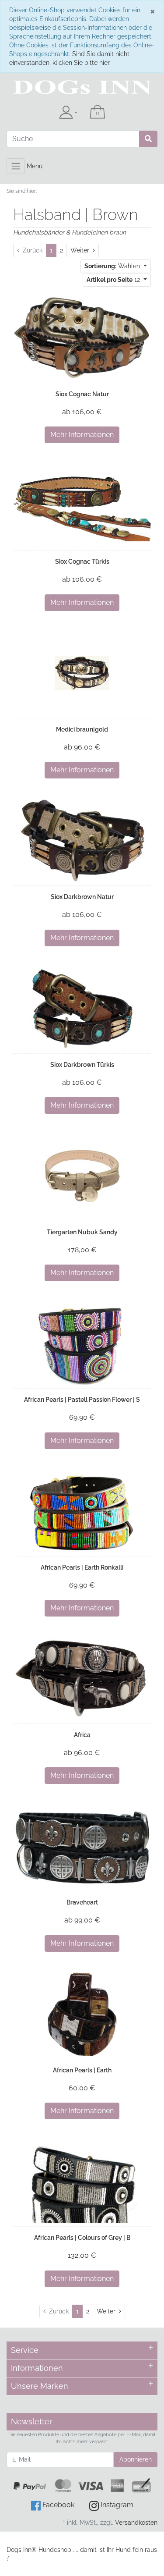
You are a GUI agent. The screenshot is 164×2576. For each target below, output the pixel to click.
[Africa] (82, 1679)
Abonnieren (136, 2459)
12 (114, 280)
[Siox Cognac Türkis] (82, 506)
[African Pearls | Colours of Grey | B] (82, 2182)
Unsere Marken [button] (40, 2386)
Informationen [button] (37, 2368)
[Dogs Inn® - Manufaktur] (82, 87)
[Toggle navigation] (16, 166)
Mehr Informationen (82, 435)
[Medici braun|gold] (82, 673)
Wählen (113, 266)
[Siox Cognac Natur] (82, 338)
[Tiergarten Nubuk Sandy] (82, 1176)
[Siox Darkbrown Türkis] (82, 1009)
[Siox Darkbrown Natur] (82, 841)
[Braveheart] (82, 1846)
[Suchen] (148, 139)
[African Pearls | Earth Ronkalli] (82, 1511)
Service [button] (25, 2350)
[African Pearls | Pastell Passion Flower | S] (82, 1343)
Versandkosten (136, 2523)
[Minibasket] (98, 113)
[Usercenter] (68, 113)
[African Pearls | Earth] (82, 2014)
